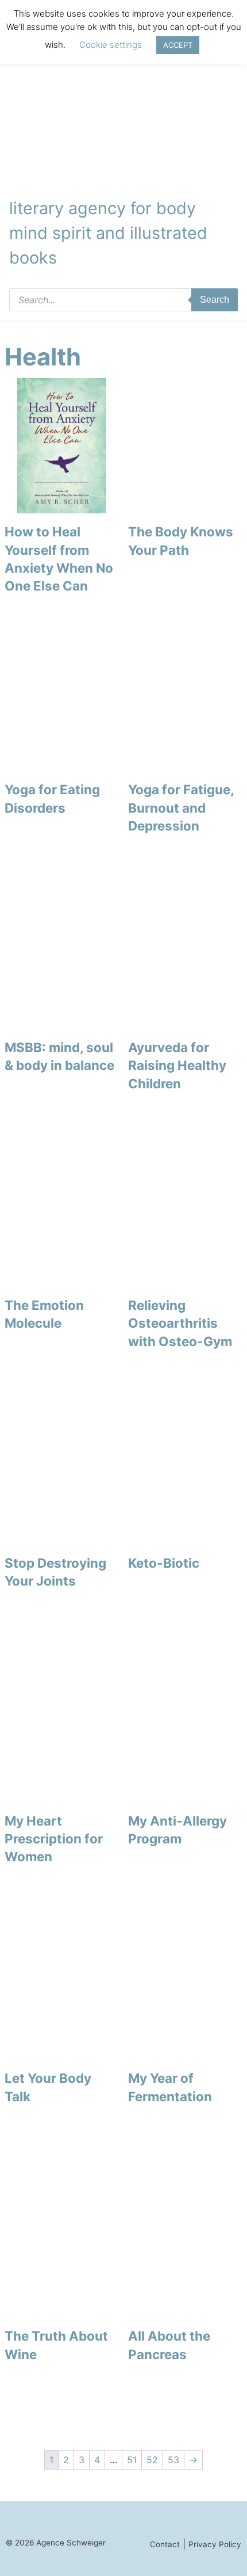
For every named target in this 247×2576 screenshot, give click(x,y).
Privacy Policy (215, 2544)
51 (132, 2460)
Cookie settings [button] (111, 45)
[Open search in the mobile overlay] (123, 300)
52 (152, 2460)
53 (173, 2460)
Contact (165, 2544)
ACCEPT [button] (178, 45)
